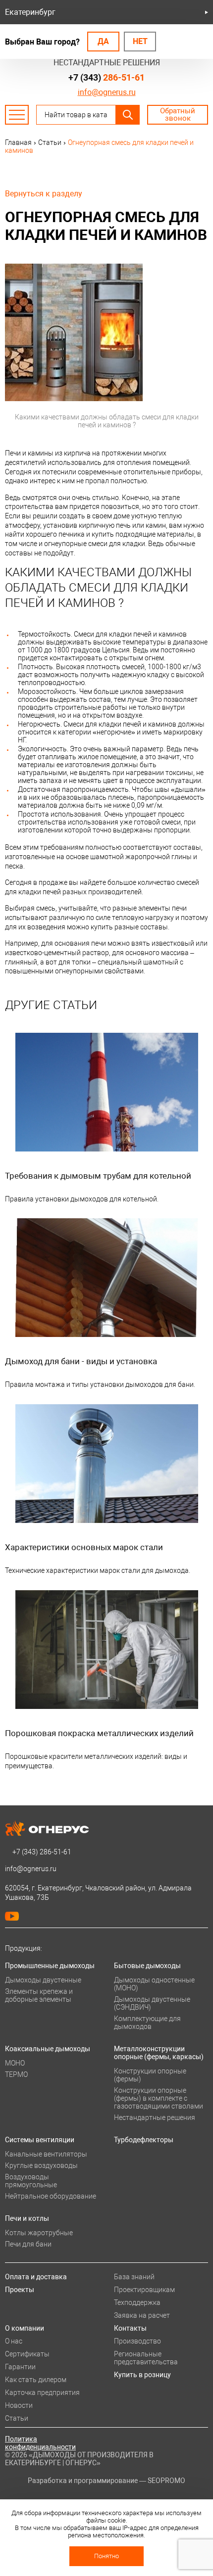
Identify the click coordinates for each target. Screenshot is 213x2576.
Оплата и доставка (36, 2277)
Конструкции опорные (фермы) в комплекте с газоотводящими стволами (159, 2098)
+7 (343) (106, 77)
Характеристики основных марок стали (84, 1547)
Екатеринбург (30, 12)
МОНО (15, 2063)
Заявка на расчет (142, 2315)
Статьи (17, 2418)
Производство (137, 2341)
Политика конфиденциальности (40, 2443)
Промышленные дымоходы (50, 1966)
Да (103, 41)
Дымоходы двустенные (43, 1980)
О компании (25, 2328)
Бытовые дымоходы (147, 1966)
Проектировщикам (144, 2290)
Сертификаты (27, 2354)
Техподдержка (137, 2302)
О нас (14, 2341)
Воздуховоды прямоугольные (31, 2181)
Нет (140, 41)
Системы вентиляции (40, 2140)
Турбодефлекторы (144, 2140)
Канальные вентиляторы (46, 2154)
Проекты (20, 2290)
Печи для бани (28, 2244)
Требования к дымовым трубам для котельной (98, 1176)
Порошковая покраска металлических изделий (99, 1733)
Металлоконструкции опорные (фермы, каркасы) (159, 2053)
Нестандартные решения (155, 2117)
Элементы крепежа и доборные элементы (39, 1995)
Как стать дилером (36, 2380)
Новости (19, 2405)
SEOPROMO (166, 2481)
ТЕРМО (16, 2074)
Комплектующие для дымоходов (147, 2023)
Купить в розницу (142, 2375)
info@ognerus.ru (107, 92)
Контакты (130, 2328)
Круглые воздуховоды (41, 2165)
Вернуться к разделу (44, 194)
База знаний (134, 2277)
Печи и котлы (27, 2218)
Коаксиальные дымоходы (48, 2049)
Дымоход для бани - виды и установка (81, 1361)
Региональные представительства (146, 2358)
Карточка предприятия (42, 2392)
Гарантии (20, 2367)
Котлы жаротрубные (39, 2233)
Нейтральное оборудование (51, 2196)
